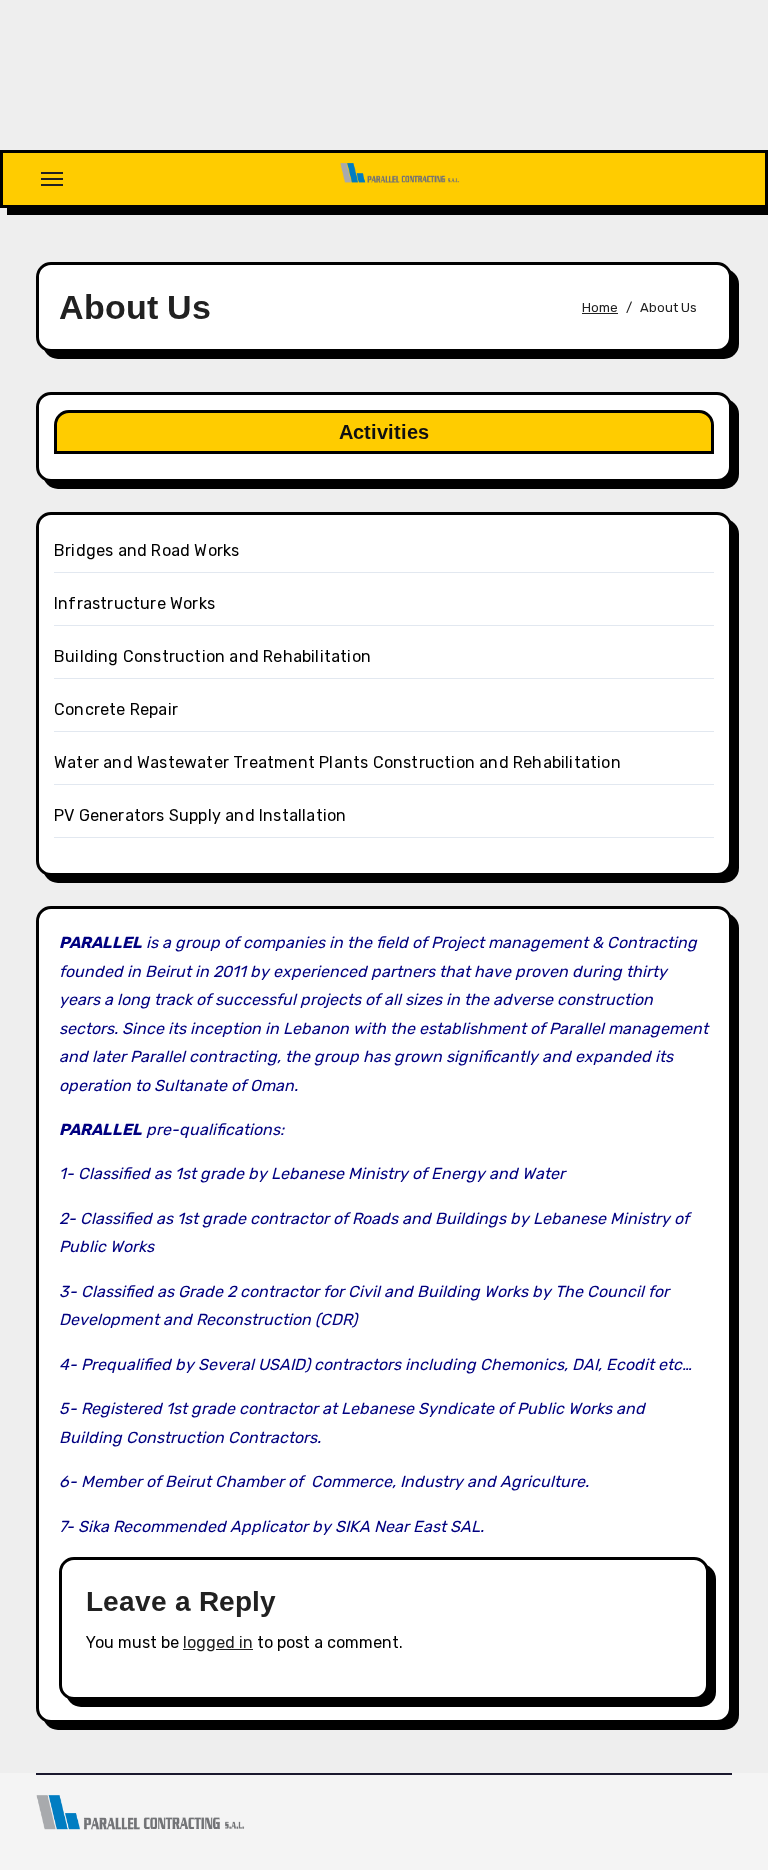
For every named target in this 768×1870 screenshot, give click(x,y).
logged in (218, 1642)
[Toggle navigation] (52, 179)
